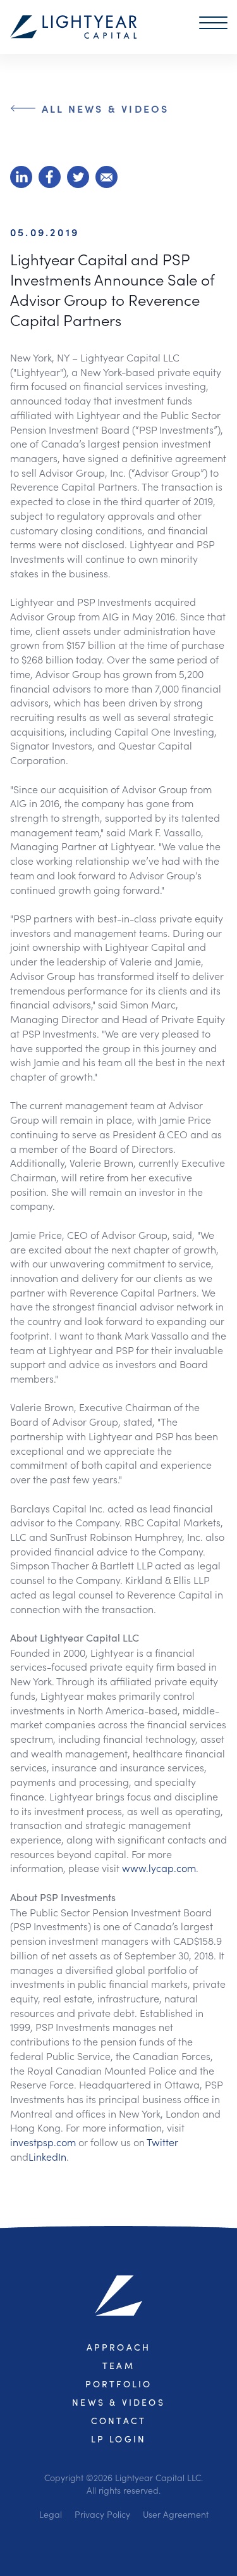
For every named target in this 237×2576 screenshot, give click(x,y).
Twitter (162, 2142)
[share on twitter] (78, 177)
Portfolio (119, 2384)
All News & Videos (105, 108)
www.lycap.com (159, 1868)
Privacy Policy (102, 2514)
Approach (119, 2347)
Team (118, 2366)
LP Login (119, 2439)
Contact (118, 2421)
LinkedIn (47, 2156)
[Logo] (73, 27)
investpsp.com (43, 2142)
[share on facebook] (50, 177)
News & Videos (118, 2402)
